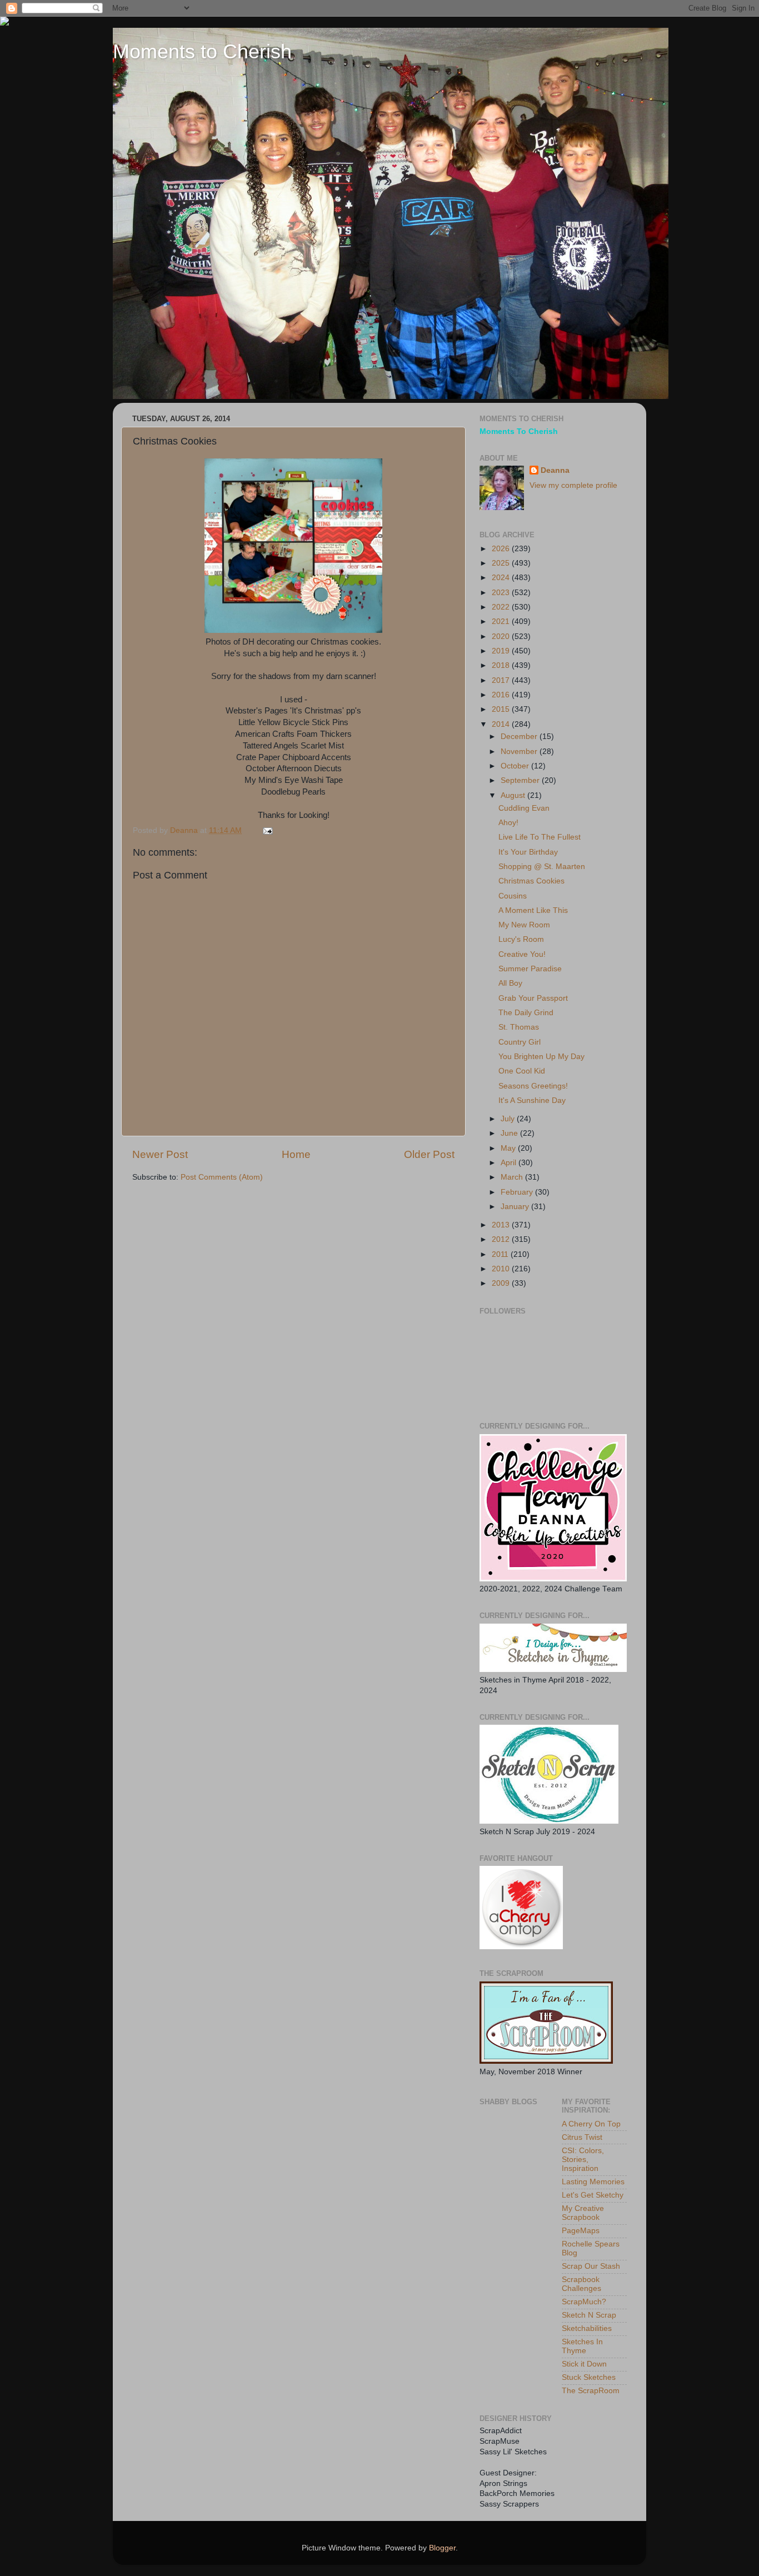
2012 (502, 1239)
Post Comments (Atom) (222, 1177)
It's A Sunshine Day (532, 1100)
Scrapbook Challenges (581, 2284)
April (510, 1163)
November (520, 752)
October (516, 766)
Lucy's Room (521, 939)
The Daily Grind (526, 1013)
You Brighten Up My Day (541, 1057)
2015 (502, 709)
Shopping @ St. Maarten (542, 867)
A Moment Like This (533, 910)
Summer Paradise (530, 969)
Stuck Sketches (589, 2377)
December (520, 737)
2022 (502, 607)
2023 (502, 593)
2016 (502, 695)
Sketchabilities (587, 2328)
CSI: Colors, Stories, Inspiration (583, 2160)
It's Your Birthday (528, 852)
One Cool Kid (522, 1071)
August (514, 795)
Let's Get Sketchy (593, 2195)
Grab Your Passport (533, 998)
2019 (502, 651)
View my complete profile (573, 485)
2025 (502, 563)
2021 (502, 621)
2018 (502, 665)
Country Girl (520, 1042)
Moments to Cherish (202, 51)
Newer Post (160, 1154)
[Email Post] (267, 830)
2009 (502, 1283)
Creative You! (522, 954)
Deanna (555, 470)
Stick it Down (584, 2364)
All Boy (510, 983)
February (518, 1192)
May (509, 1148)
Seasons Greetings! (533, 1086)
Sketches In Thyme (582, 2346)
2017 (502, 680)
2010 (502, 1269)
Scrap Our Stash (591, 2266)
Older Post (429, 1154)
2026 (502, 549)
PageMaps (581, 2231)
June (510, 1133)
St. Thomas (519, 1027)
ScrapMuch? (584, 2302)
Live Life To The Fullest (540, 837)
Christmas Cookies (531, 881)
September (521, 780)
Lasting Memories (593, 2182)
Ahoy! (508, 823)
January (516, 1207)
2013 (502, 1225)
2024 (502, 578)
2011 (501, 1254)
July (509, 1119)
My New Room (524, 925)
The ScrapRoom (591, 2391)
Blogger (442, 2548)
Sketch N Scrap (589, 2315)
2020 (502, 636)
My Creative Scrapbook (583, 2213)
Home (296, 1154)
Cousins (513, 896)
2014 (502, 724)
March (513, 1177)
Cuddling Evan (524, 808)
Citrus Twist (582, 2137)
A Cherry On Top (591, 2124)
